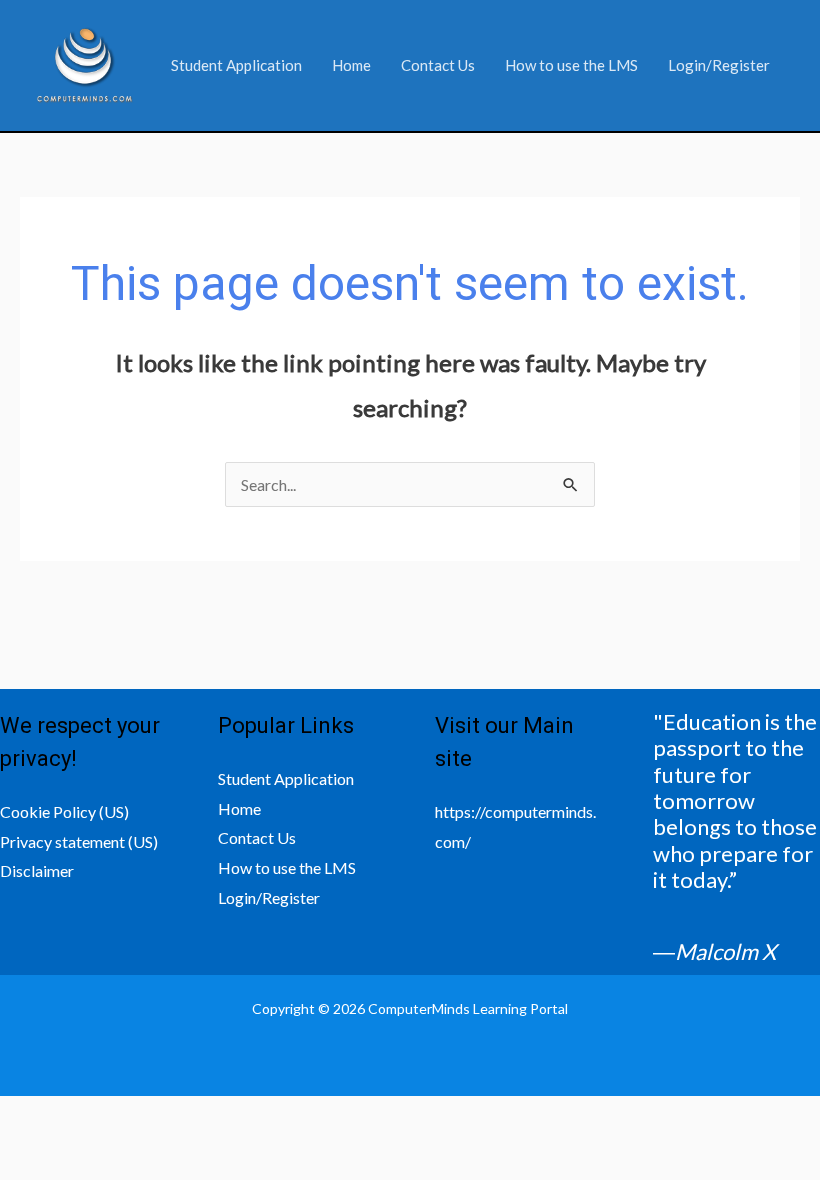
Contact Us (438, 65)
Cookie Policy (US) (64, 811)
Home (351, 65)
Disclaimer (37, 870)
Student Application (236, 65)
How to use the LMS (571, 65)
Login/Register (719, 65)
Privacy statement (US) (79, 841)
